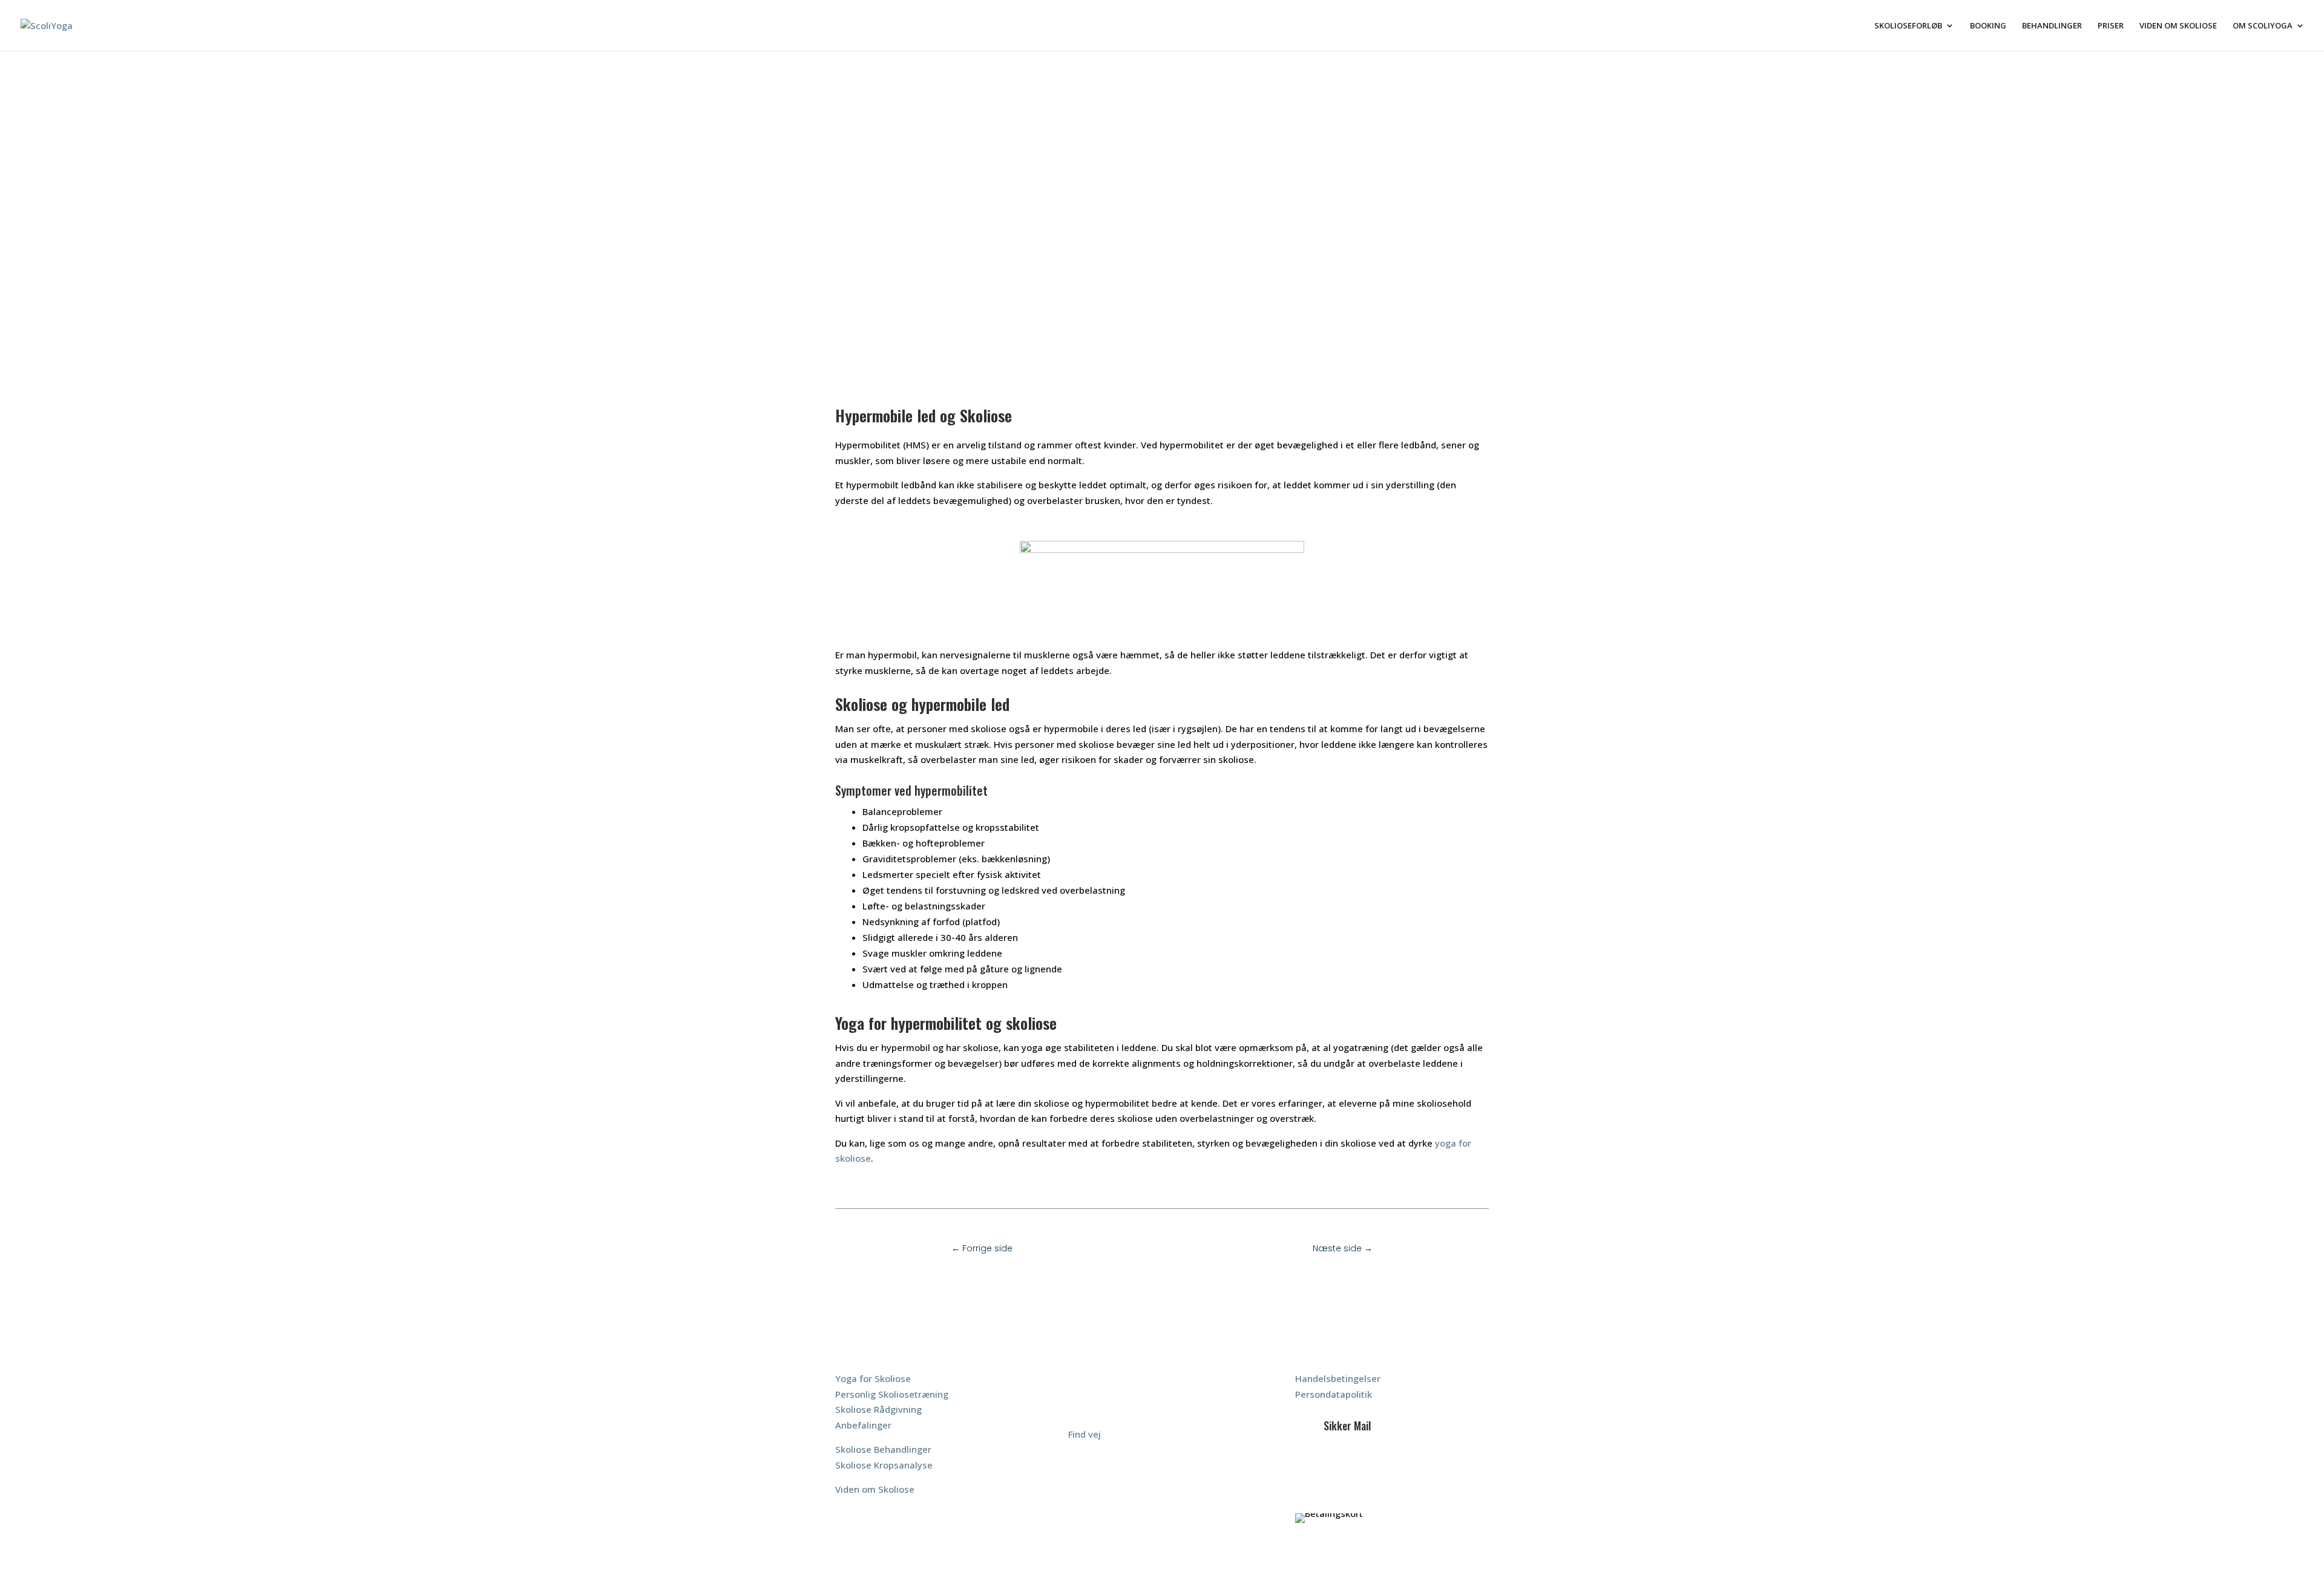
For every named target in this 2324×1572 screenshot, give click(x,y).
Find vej (1085, 1434)
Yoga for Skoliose (873, 1378)
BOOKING (1988, 26)
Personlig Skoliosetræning (892, 1394)
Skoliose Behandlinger (883, 1449)
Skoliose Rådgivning (878, 1409)
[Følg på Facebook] (1314, 1467)
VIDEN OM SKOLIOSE (2178, 26)
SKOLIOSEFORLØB (1908, 26)
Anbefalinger (863, 1425)
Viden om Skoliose (875, 1489)
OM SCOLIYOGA (2263, 26)
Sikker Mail (1347, 1426)
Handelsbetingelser (1338, 1378)
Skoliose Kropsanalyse (884, 1465)
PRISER (2111, 26)
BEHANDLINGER (2052, 26)
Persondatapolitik (1334, 1394)
